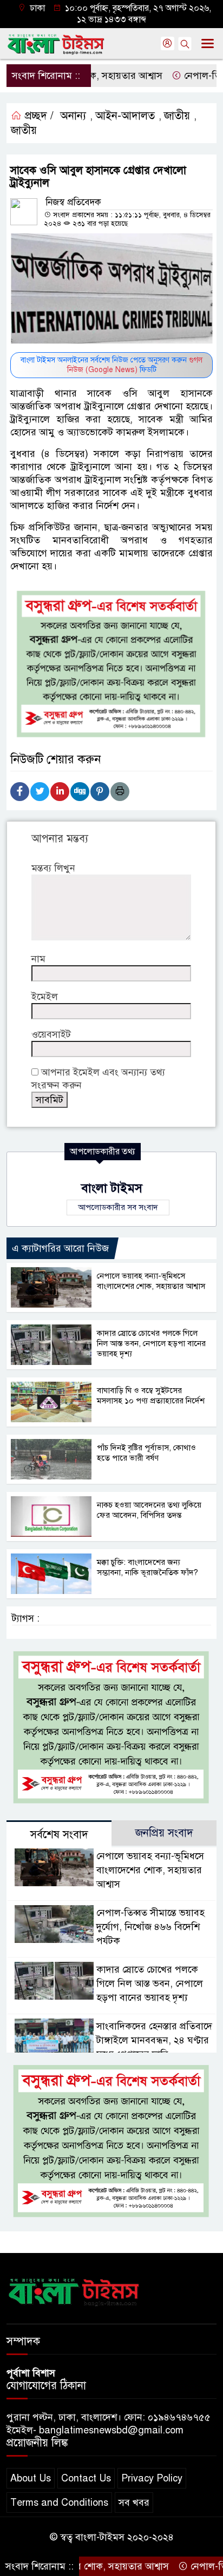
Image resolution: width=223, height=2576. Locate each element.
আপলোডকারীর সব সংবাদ (118, 1207)
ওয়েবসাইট (51, 1034)
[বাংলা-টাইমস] (74, 2290)
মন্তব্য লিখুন (53, 868)
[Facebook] (20, 792)
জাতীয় (177, 116)
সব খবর (134, 2503)
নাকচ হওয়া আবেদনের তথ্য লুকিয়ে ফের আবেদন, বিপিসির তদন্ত (149, 1510)
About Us (31, 2478)
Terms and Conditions (59, 2503)
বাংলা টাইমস (112, 1188)
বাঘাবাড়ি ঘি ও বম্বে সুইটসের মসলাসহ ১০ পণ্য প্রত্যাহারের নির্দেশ (151, 1395)
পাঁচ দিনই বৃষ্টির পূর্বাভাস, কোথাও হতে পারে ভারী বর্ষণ (146, 1453)
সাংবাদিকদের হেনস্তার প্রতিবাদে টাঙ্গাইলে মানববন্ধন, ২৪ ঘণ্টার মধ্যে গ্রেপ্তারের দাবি (154, 2040)
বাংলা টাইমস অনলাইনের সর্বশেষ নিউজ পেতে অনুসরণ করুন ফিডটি (111, 365)
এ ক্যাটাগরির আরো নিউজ (60, 1248)
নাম (38, 959)
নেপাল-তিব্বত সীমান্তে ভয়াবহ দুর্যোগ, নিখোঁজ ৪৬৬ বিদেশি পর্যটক (150, 1927)
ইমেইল (45, 997)
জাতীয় (24, 130)
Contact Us (86, 2478)
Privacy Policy (152, 2478)
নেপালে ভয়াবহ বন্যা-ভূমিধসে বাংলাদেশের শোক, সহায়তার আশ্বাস (151, 1281)
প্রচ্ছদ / (38, 116)
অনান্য (73, 116)
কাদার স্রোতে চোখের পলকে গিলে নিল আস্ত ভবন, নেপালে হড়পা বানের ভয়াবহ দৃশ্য (151, 1343)
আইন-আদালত (125, 116)
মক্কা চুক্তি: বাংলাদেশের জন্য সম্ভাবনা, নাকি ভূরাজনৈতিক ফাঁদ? (147, 1567)
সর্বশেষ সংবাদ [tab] (59, 1835)
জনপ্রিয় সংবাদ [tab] (164, 1833)
